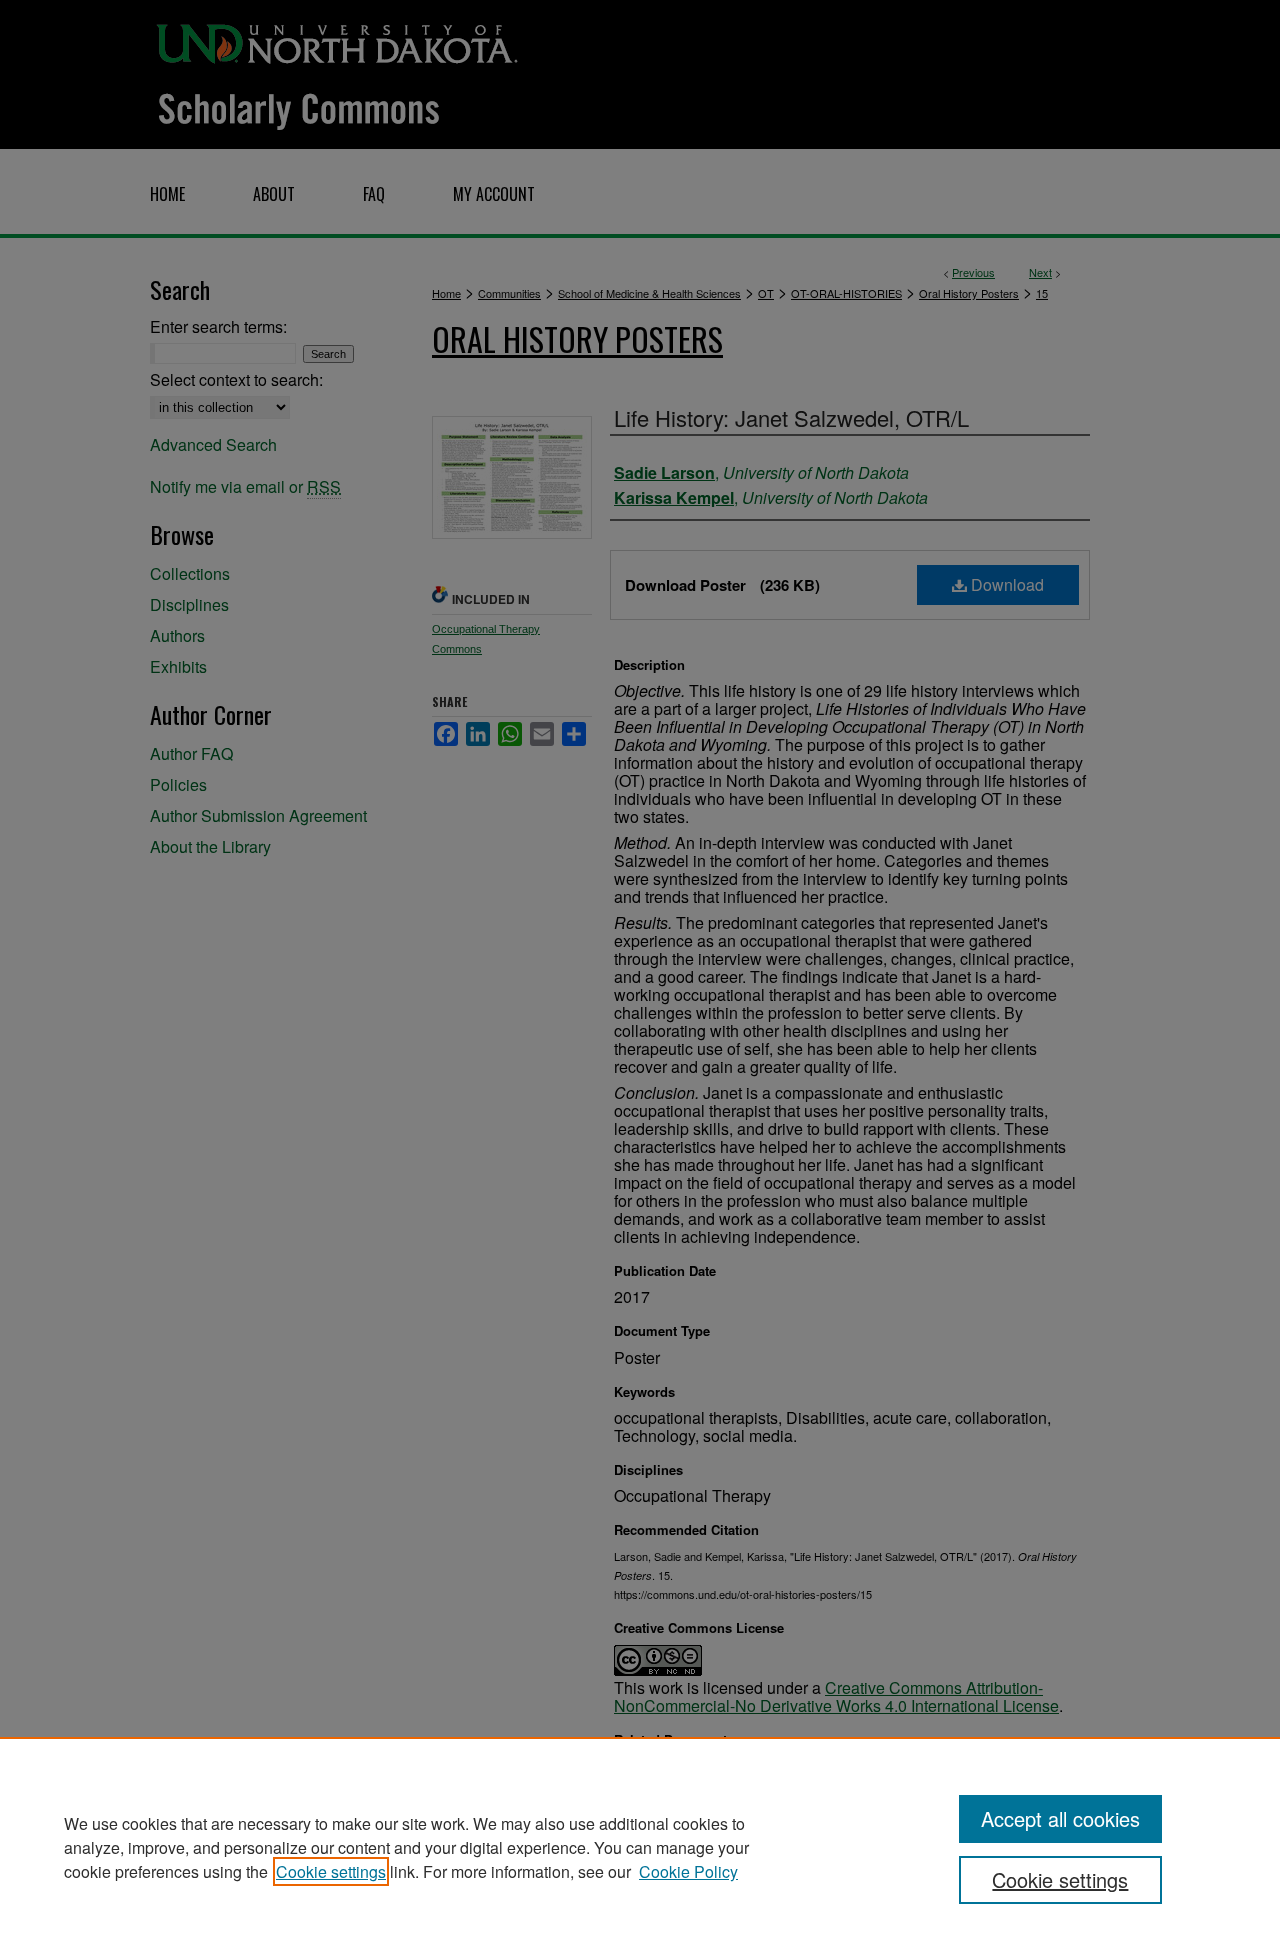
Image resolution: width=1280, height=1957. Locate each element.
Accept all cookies (1060, 1818)
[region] (640, 1847)
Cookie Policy (688, 1871)
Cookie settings (331, 1871)
